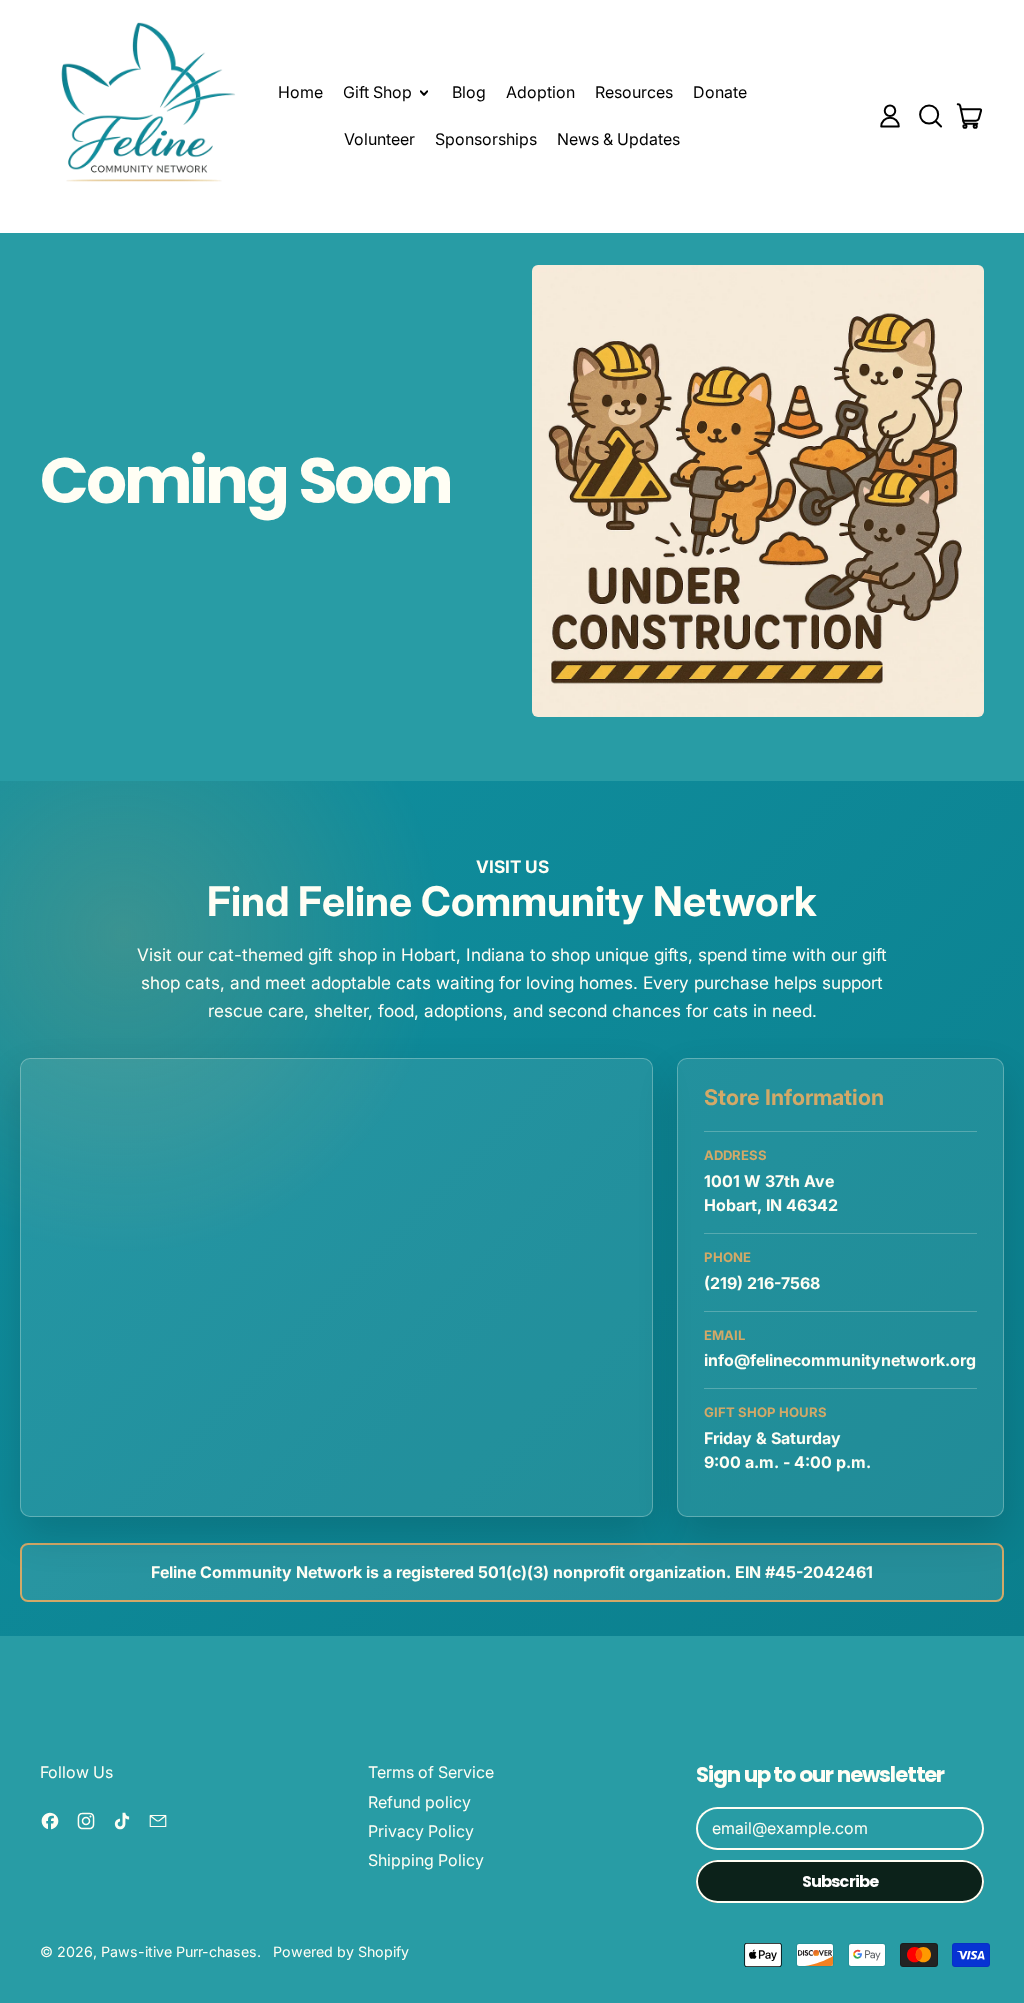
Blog (469, 92)
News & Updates (618, 139)
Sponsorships (486, 139)
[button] (930, 116)
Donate (720, 92)
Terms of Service (431, 1772)
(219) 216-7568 (762, 1283)
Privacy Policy (421, 1831)
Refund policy (419, 1802)
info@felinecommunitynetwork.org (840, 1360)
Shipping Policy (426, 1860)
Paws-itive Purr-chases (179, 1951)
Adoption (540, 92)
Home (300, 92)
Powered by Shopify (341, 1951)
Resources (634, 92)
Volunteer (379, 139)
